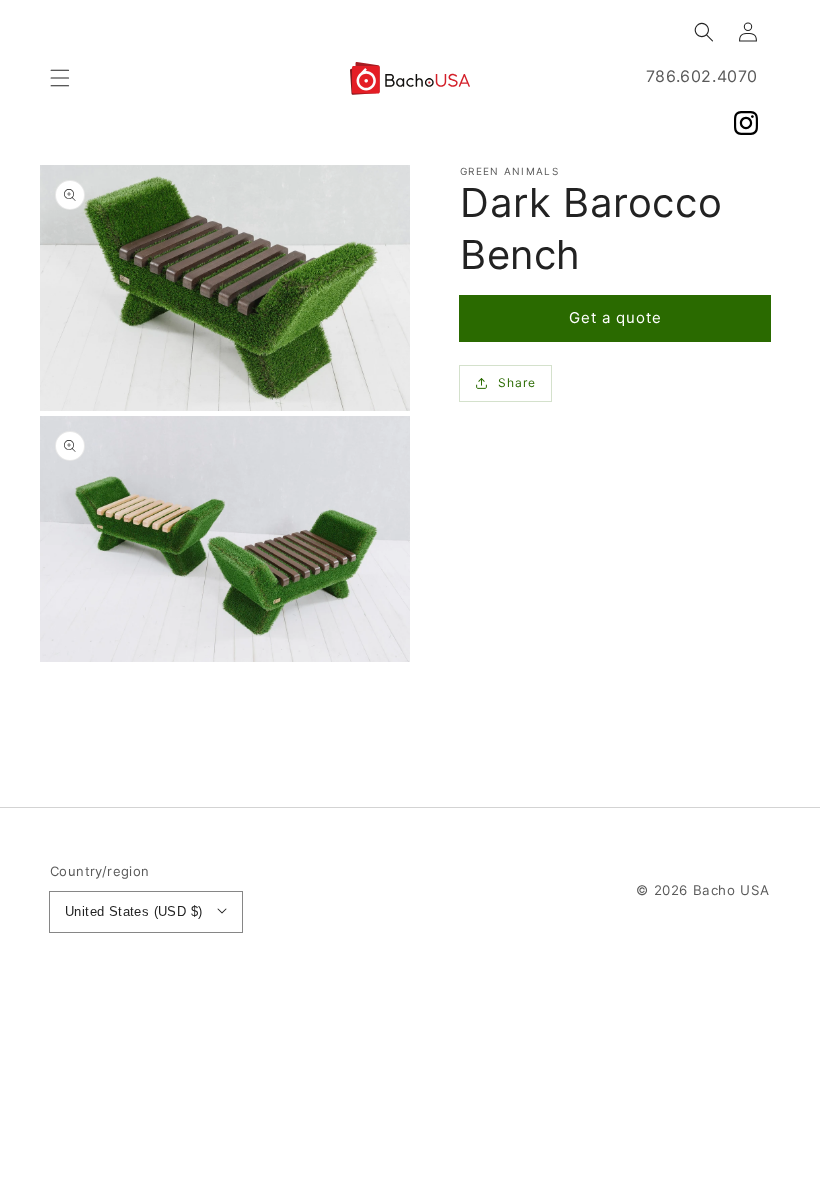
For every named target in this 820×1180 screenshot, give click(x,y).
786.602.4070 (702, 76)
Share (517, 382)
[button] (60, 78)
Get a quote (615, 317)
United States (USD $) (133, 911)
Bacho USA (731, 890)
